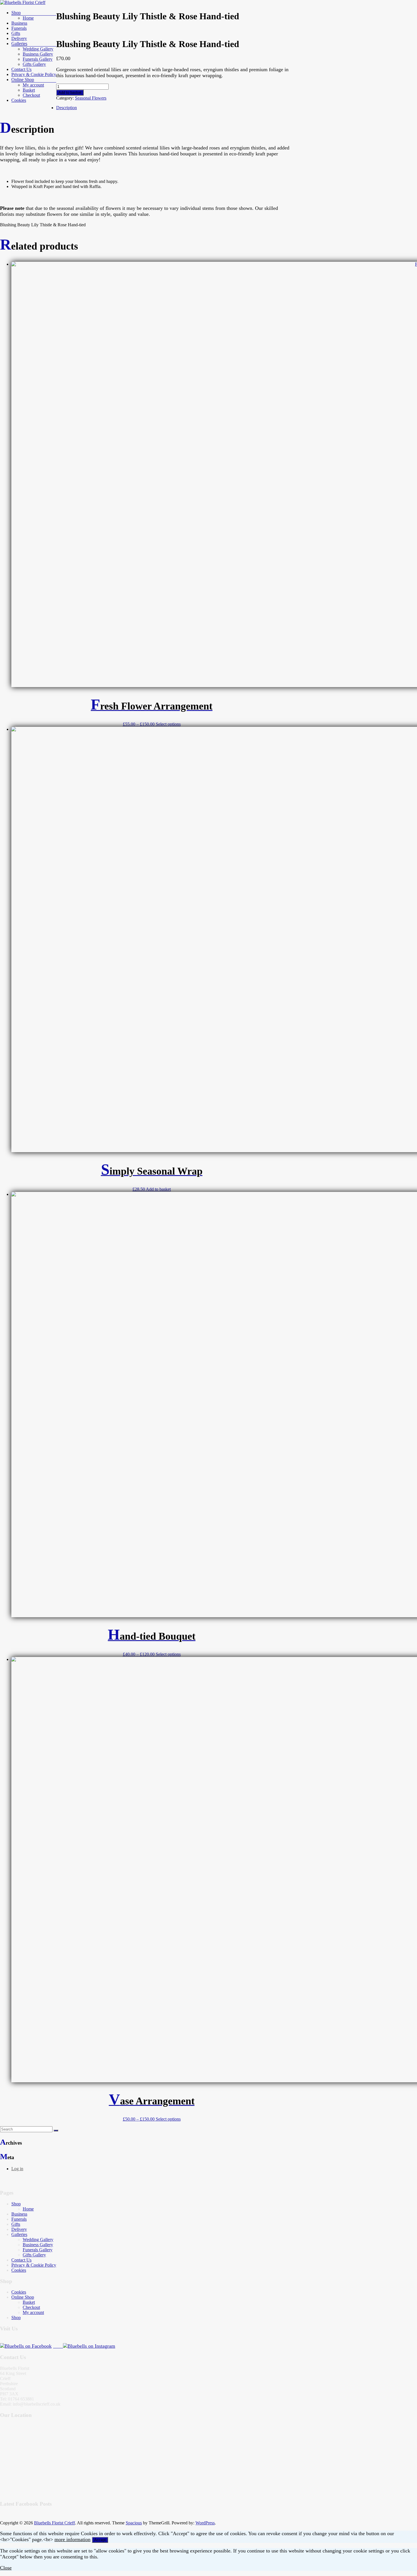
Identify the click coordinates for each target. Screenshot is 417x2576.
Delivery (19, 38)
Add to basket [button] (158, 1189)
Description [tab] (67, 108)
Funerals (19, 2219)
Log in (17, 2169)
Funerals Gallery (38, 59)
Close (6, 2568)
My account (33, 85)
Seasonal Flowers (91, 98)
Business (19, 23)
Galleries (19, 44)
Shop (16, 13)
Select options (168, 724)
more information (72, 2539)
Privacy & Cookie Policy (34, 74)
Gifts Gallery (34, 64)
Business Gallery (38, 54)
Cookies (19, 100)
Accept (100, 2540)
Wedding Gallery (38, 49)
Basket (29, 90)
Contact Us (21, 69)
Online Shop (23, 80)
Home (28, 18)
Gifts (16, 33)
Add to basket (70, 93)
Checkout (31, 95)
